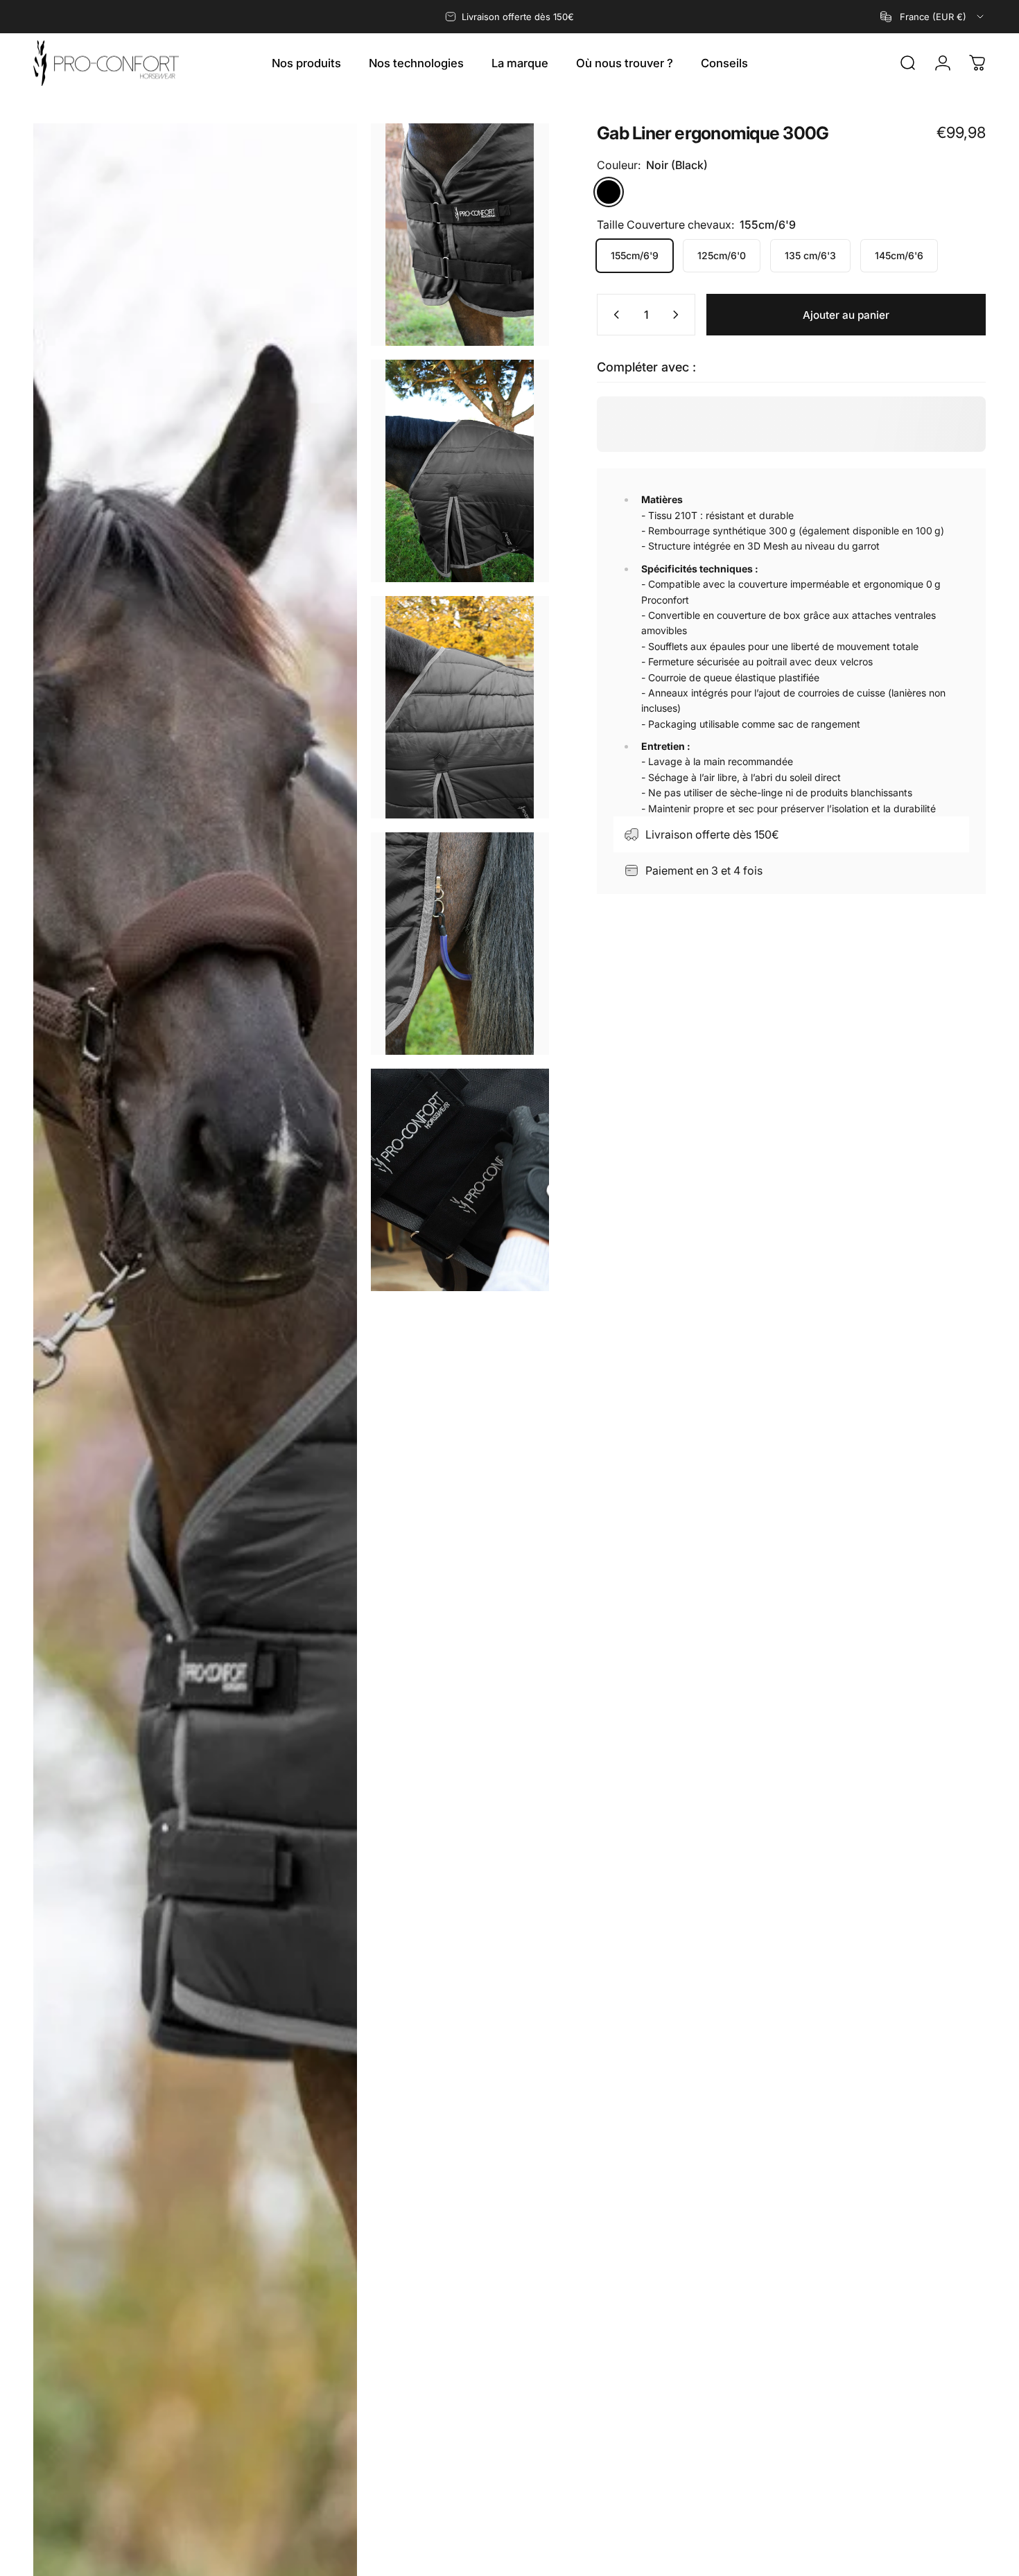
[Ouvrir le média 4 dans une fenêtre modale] (460, 707)
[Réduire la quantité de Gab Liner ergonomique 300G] (613, 315)
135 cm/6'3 (810, 255)
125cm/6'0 (722, 255)
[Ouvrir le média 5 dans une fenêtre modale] (460, 944)
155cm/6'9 (635, 255)
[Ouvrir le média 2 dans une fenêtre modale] (460, 235)
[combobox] (933, 17)
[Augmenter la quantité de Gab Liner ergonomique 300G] (679, 315)
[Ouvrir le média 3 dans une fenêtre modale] (460, 471)
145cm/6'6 (899, 255)
